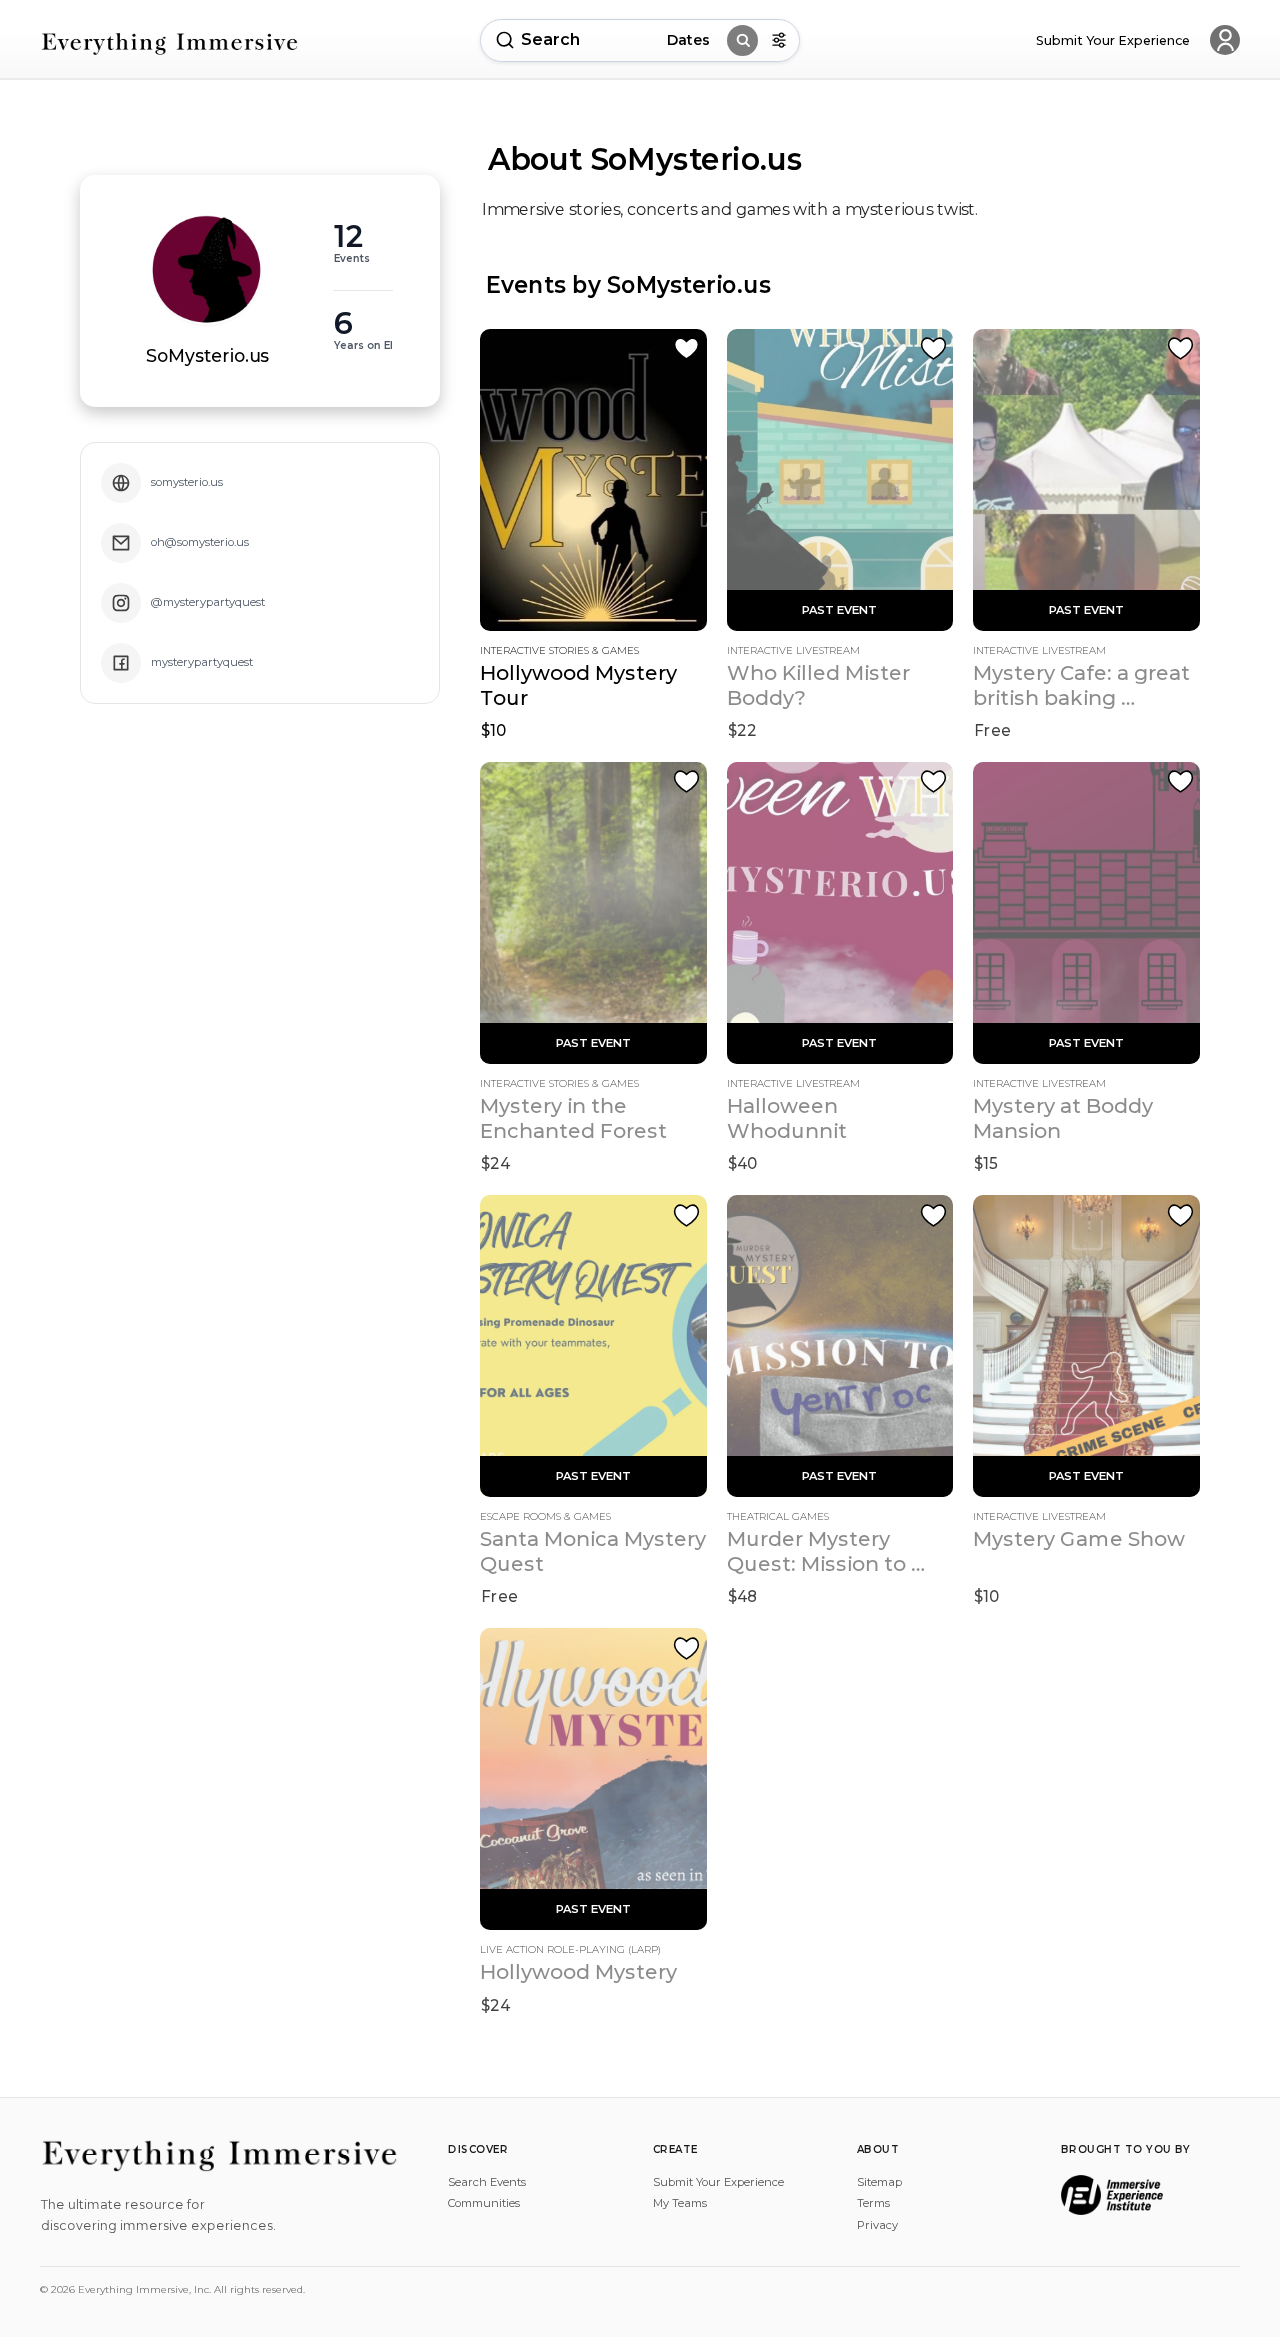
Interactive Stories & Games (559, 651)
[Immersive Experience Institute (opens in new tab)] (1112, 2195)
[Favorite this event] (686, 348)
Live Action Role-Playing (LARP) (570, 1950)
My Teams (680, 2203)
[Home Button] (170, 43)
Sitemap (879, 2182)
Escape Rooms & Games (545, 1517)
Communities (484, 2203)
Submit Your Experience (718, 2182)
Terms (873, 2203)
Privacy (877, 2225)
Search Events (487, 2182)
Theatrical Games (778, 1517)
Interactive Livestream (793, 651)
